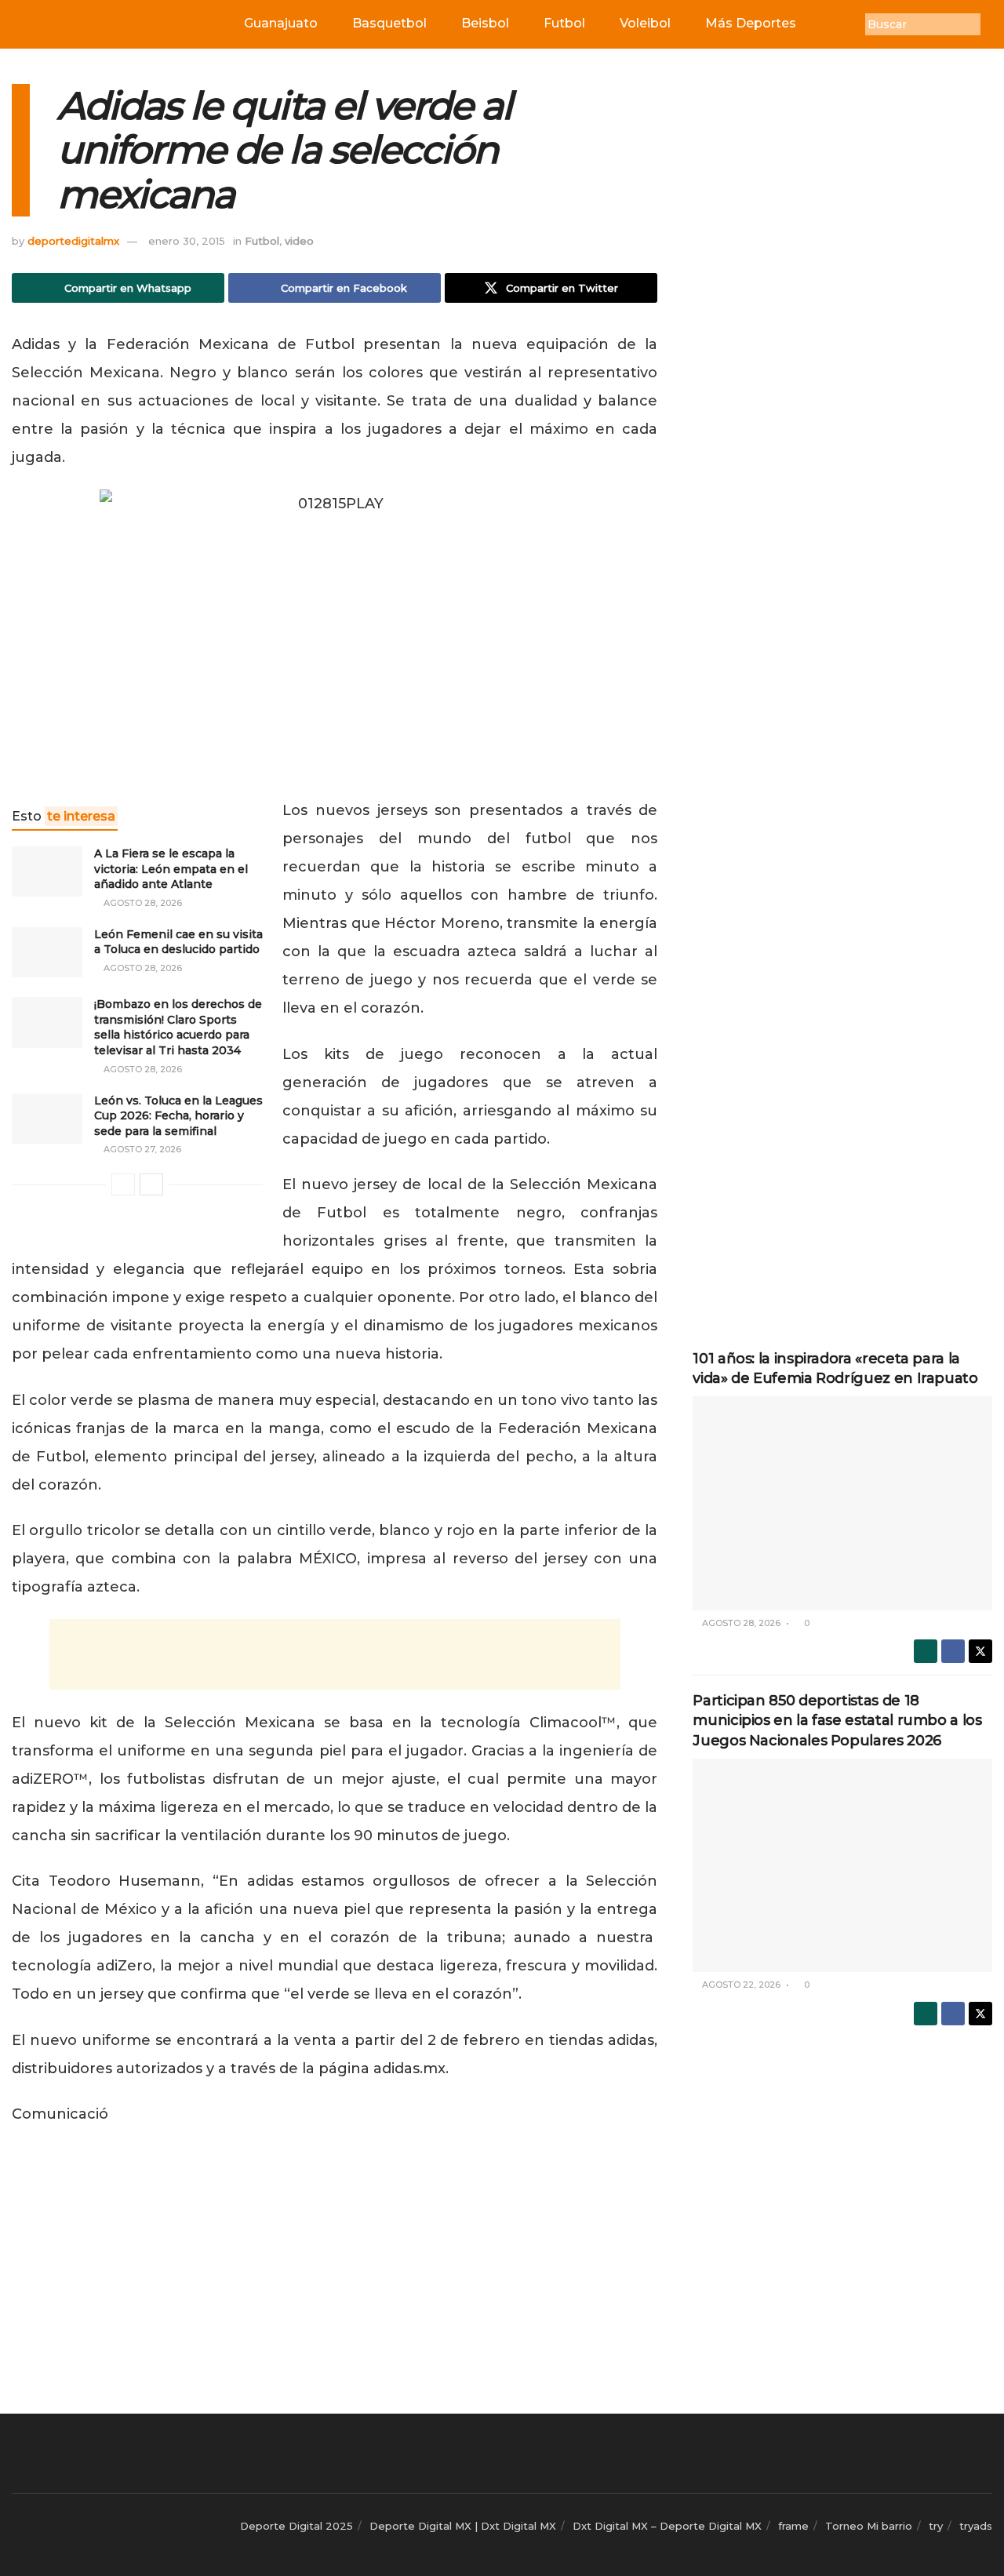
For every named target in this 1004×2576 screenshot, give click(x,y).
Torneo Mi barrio (869, 2526)
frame (793, 2526)
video (299, 241)
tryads (976, 2526)
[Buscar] (992, 24)
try (936, 2526)
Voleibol (645, 23)
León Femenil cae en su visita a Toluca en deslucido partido (178, 942)
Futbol (564, 23)
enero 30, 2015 (187, 241)
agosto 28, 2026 (142, 903)
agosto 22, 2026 (740, 1985)
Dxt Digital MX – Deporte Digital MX (667, 2526)
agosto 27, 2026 (141, 1149)
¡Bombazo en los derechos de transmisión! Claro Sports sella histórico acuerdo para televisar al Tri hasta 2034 (178, 1027)
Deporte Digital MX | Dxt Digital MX (463, 2526)
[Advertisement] (335, 1654)
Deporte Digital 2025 (296, 2526)
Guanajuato (281, 23)
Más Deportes (751, 23)
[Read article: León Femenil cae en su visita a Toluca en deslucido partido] (47, 952)
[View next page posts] (151, 1184)
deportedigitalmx (73, 241)
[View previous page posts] (123, 1184)
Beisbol (485, 23)
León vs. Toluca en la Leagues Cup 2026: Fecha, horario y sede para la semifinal (178, 1116)
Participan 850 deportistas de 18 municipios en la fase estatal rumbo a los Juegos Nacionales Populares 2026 (837, 1720)
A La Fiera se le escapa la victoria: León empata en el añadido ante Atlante (171, 869)
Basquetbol (389, 23)
